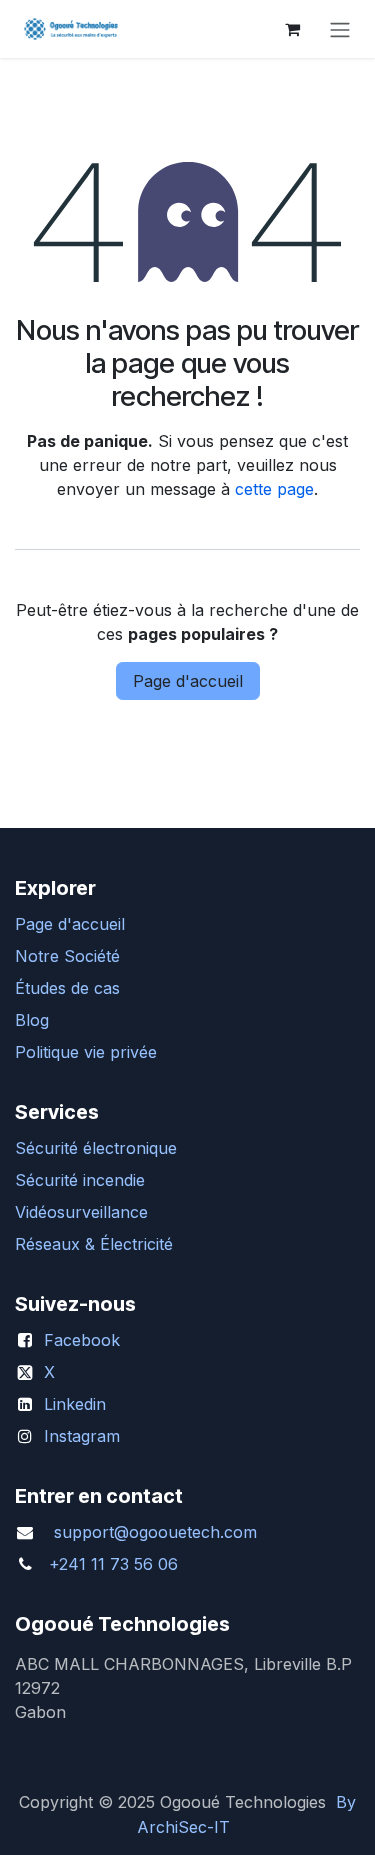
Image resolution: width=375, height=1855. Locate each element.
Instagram (82, 1436)
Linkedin (75, 1404)
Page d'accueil (188, 681)
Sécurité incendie (80, 1180)
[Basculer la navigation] (340, 29)
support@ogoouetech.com (155, 1532)
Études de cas (67, 988)
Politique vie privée (86, 1052)
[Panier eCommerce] (292, 29)
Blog (32, 1020)
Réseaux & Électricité (94, 1244)
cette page (274, 489)
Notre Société (67, 956)
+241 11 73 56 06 (113, 1564)
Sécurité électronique (96, 1148)
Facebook (82, 1340)
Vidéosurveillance (81, 1212)
